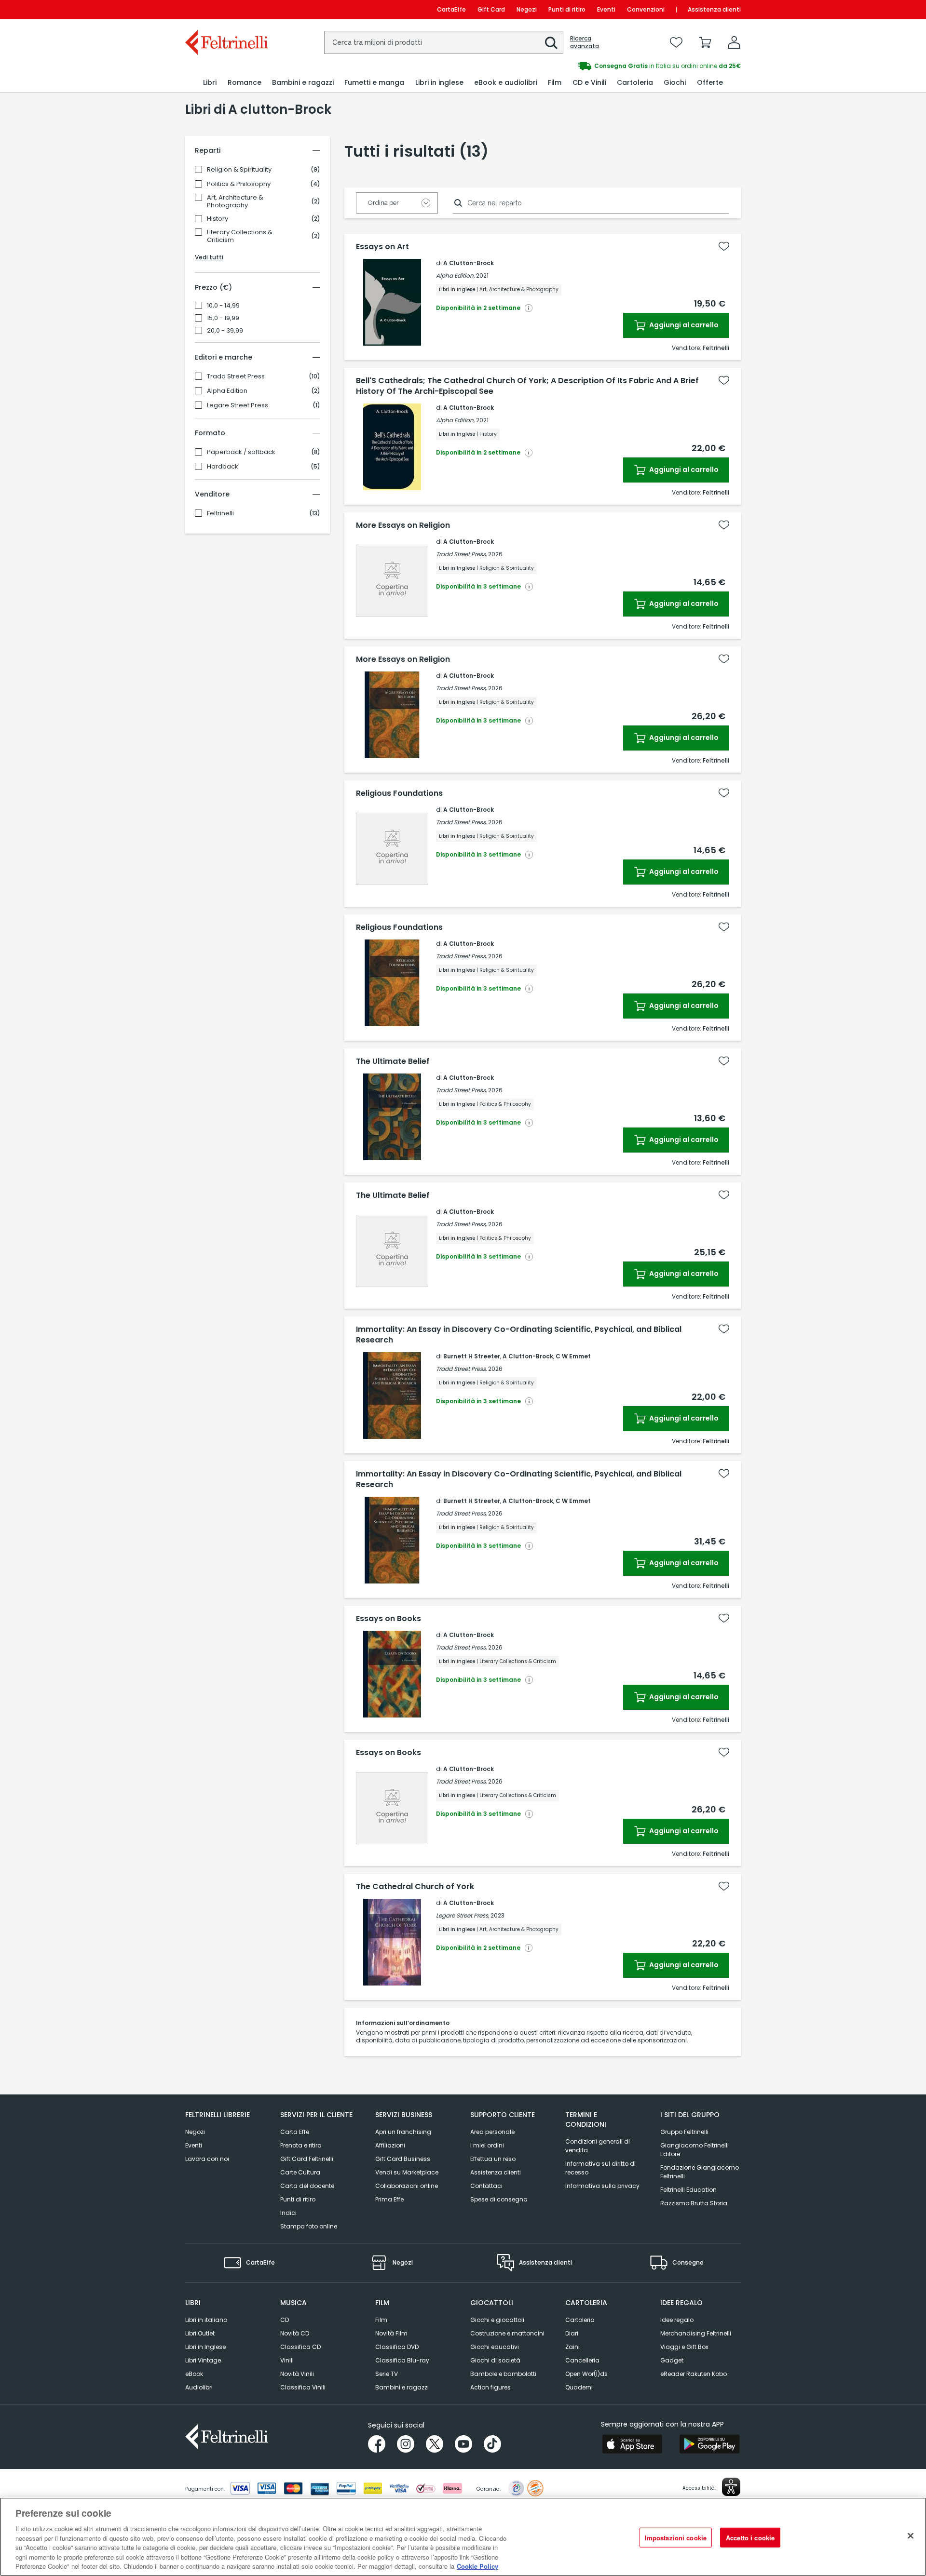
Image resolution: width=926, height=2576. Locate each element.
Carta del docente (307, 2186)
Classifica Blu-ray (402, 2360)
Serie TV (387, 2374)
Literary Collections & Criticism (240, 236)
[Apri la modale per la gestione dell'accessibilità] (731, 2487)
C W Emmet (573, 1356)
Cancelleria (582, 2360)
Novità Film (391, 2333)
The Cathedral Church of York (415, 1887)
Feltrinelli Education (688, 2190)
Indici (288, 2213)
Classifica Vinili (303, 2387)
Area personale (492, 2132)
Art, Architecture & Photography (235, 201)
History (218, 219)
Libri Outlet (200, 2333)
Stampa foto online (309, 2226)
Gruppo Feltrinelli (684, 2132)
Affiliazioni (390, 2145)
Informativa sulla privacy (602, 2186)
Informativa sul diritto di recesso (600, 2168)
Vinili (287, 2360)
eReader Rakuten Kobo (694, 2374)
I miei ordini (487, 2145)
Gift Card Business (403, 2159)
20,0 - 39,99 (225, 331)
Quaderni (579, 2387)
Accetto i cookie (750, 2537)
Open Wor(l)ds (586, 2374)
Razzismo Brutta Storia (694, 2203)
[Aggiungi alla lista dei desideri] (724, 246)
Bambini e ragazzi (402, 2387)
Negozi (527, 9)
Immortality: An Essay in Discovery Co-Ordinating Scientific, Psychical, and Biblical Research (519, 1335)
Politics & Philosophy (239, 184)
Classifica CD (300, 2347)
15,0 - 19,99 (223, 318)
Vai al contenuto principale (226, 9)
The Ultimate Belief (393, 1061)
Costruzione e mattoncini (507, 2333)
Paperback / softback (241, 452)
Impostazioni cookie (676, 2537)
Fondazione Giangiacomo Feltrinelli (700, 2172)
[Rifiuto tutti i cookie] (911, 2536)
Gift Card (491, 9)
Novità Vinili (297, 2374)
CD (285, 2320)
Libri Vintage (203, 2360)
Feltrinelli (220, 513)
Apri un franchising (403, 2132)
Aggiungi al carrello (683, 325)
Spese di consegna (499, 2199)
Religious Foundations (399, 793)
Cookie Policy (477, 2566)
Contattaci (486, 2186)
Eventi (606, 9)
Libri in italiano (206, 2320)
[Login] (734, 42)
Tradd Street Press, (461, 554)
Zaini (572, 2347)
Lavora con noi (207, 2159)
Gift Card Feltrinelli (307, 2159)
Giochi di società (495, 2360)
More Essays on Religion (403, 525)
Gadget (672, 2360)
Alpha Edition (227, 391)
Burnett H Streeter (472, 1356)
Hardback (223, 467)
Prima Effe (389, 2199)
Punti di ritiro (567, 9)
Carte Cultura (300, 2172)
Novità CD (295, 2333)
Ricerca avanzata (585, 42)
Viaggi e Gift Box (684, 2347)
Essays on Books (388, 1619)
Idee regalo (677, 2320)
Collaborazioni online (407, 2186)
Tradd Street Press (236, 376)
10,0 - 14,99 (223, 306)
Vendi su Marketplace (407, 2172)
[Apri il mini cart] (705, 42)
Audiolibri (199, 2387)
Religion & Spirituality (239, 170)
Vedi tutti (209, 257)
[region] (463, 2537)
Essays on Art (382, 247)
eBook (194, 2374)
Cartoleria (580, 2320)
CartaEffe (451, 9)
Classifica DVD (397, 2347)
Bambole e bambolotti (503, 2374)
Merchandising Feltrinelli (696, 2333)
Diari (572, 2333)
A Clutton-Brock (469, 263)
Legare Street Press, (463, 1915)
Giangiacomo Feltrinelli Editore (694, 2150)
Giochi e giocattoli (497, 2320)
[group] (602, 66)
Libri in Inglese (205, 2347)
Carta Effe (295, 2132)
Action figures (490, 2387)
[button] (551, 43)
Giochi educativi (495, 2347)
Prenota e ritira (301, 2145)
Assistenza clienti (714, 9)
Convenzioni (646, 9)
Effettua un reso (493, 2159)
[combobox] (444, 42)
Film (381, 2320)
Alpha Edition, (455, 275)
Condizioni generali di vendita (598, 2146)
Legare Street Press (238, 405)
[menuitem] (210, 83)
